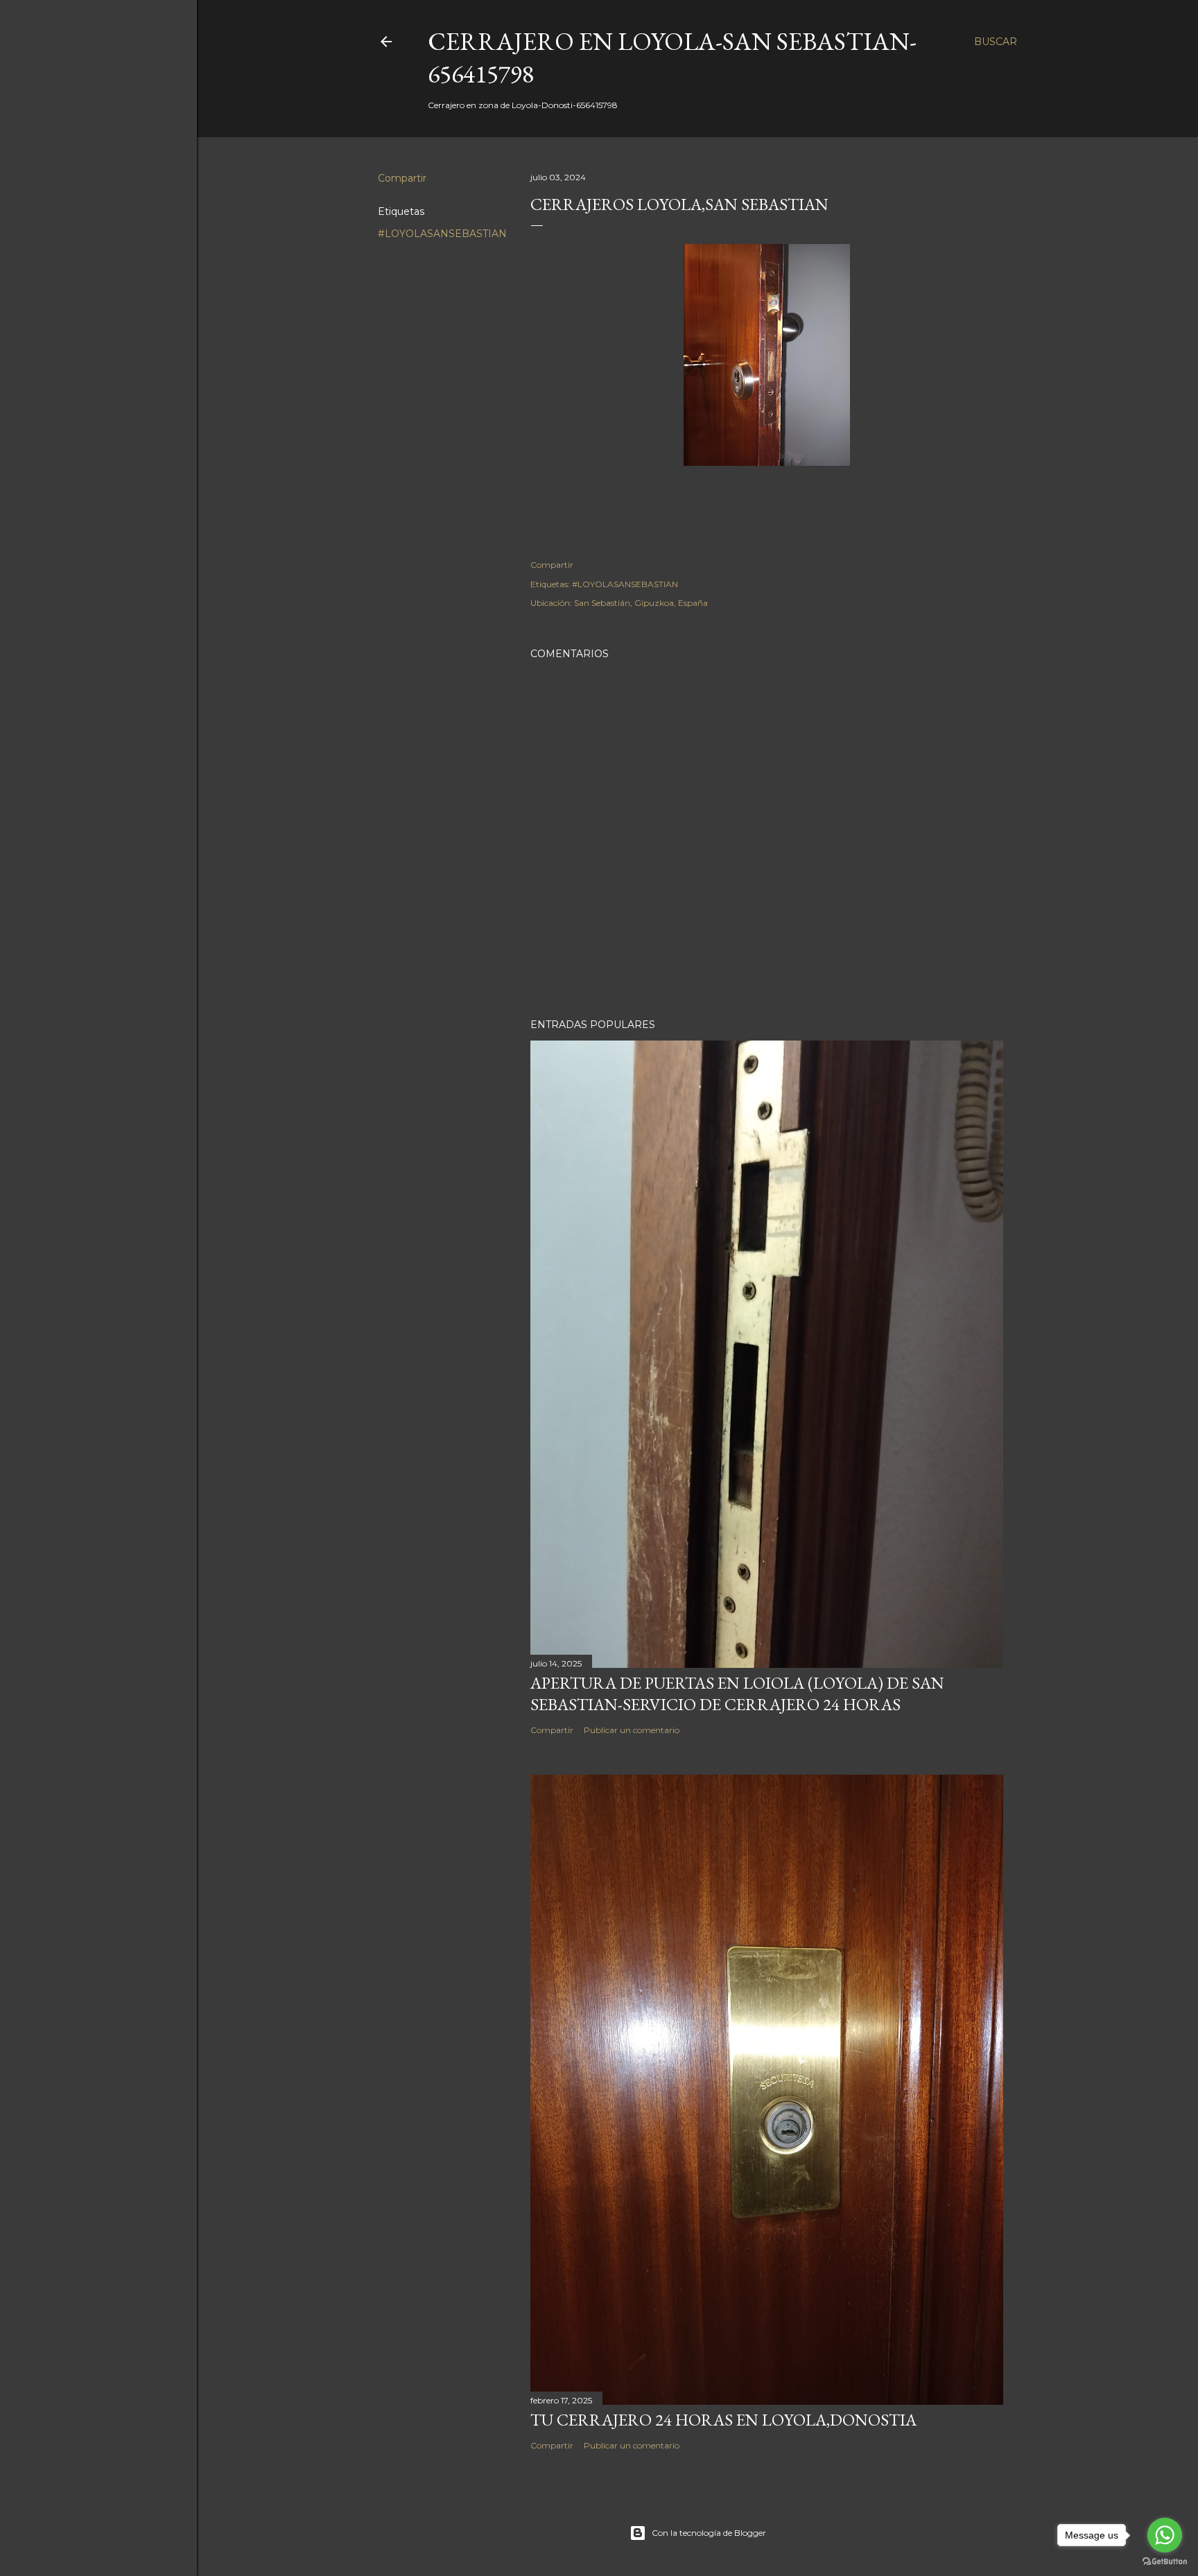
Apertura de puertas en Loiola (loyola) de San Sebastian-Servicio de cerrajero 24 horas (737, 1694)
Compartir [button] (402, 178)
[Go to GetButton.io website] (1165, 2562)
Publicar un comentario (632, 1730)
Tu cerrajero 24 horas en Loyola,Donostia (723, 2420)
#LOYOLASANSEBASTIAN (442, 234)
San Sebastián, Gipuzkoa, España (641, 603)
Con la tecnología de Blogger (709, 2533)
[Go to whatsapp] (1165, 2535)
